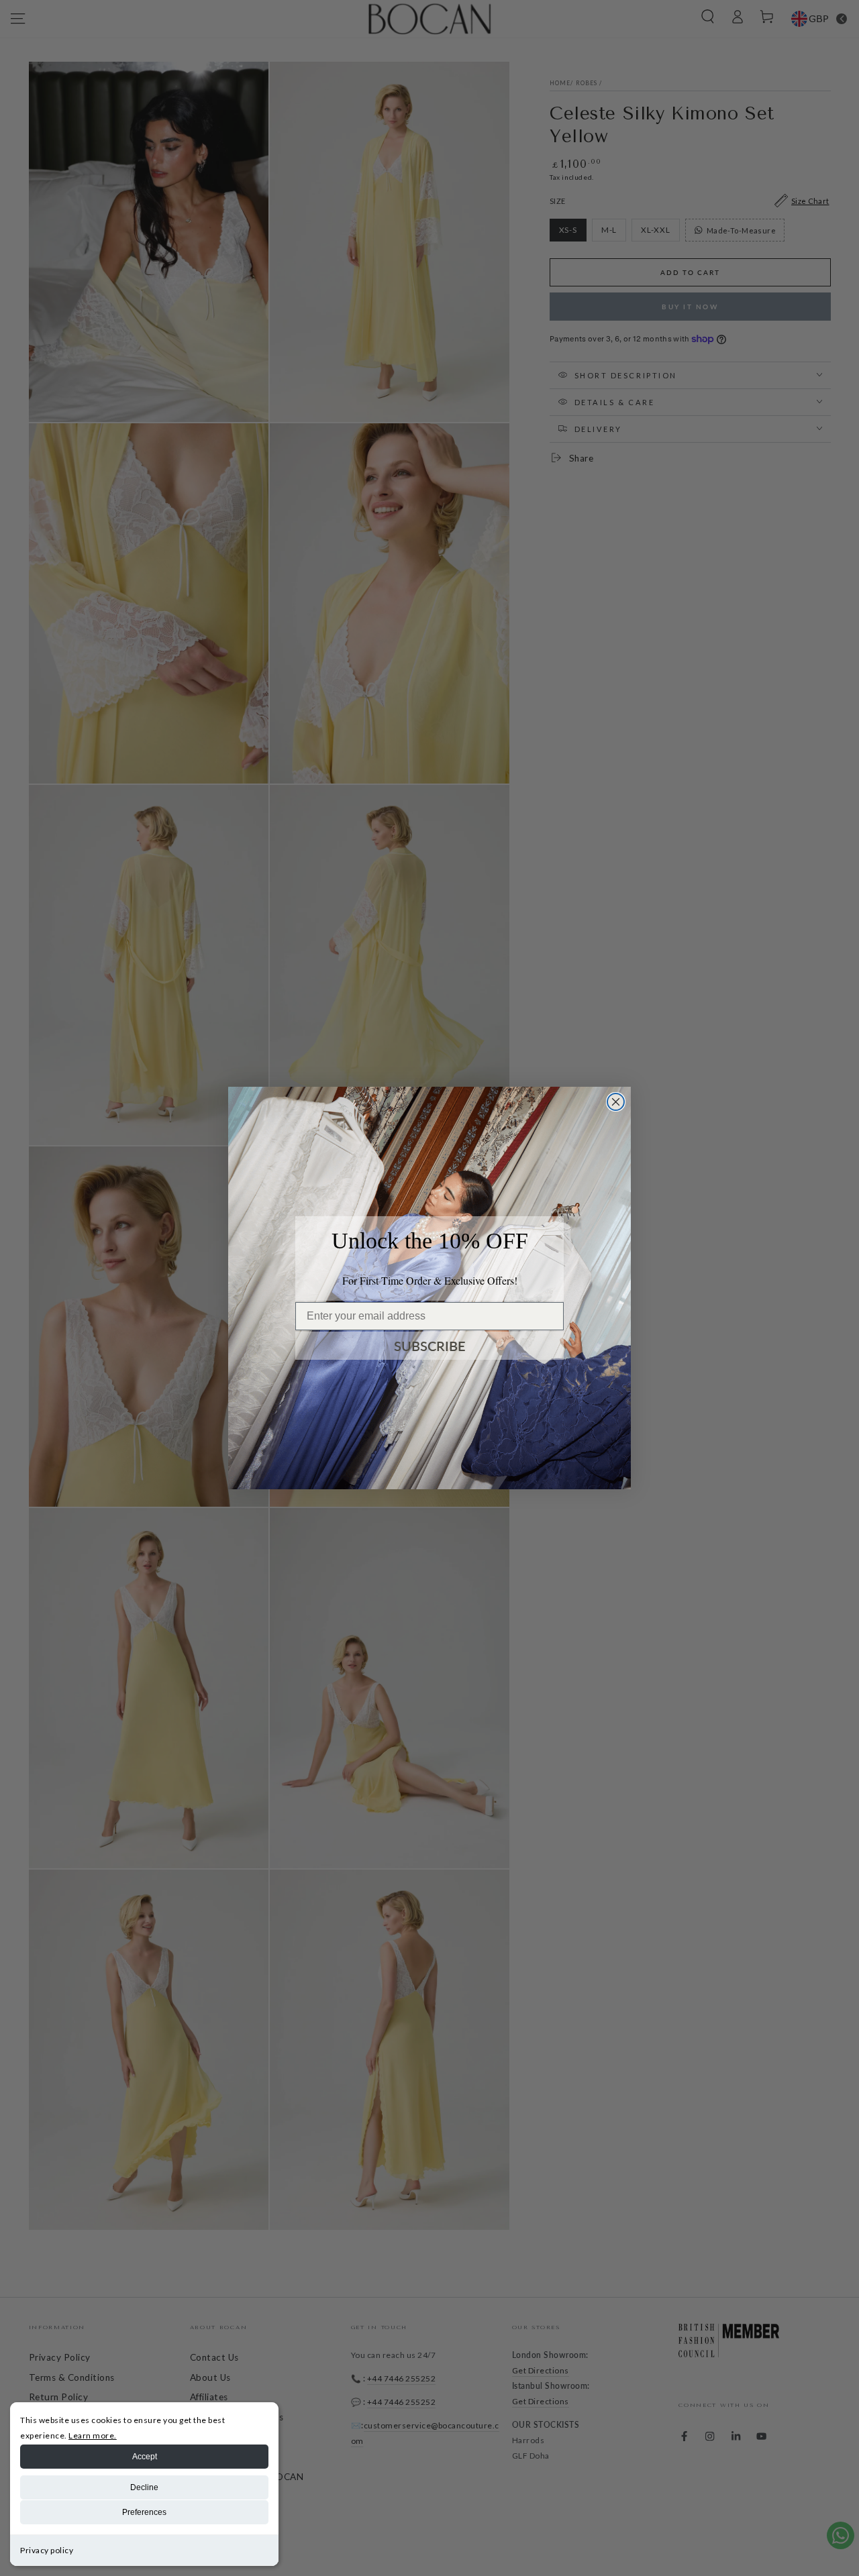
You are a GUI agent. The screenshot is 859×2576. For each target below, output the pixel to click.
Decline (144, 2487)
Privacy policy (47, 2550)
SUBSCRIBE (430, 1346)
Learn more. (93, 2435)
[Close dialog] (616, 1102)
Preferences (144, 2512)
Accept (145, 2457)
